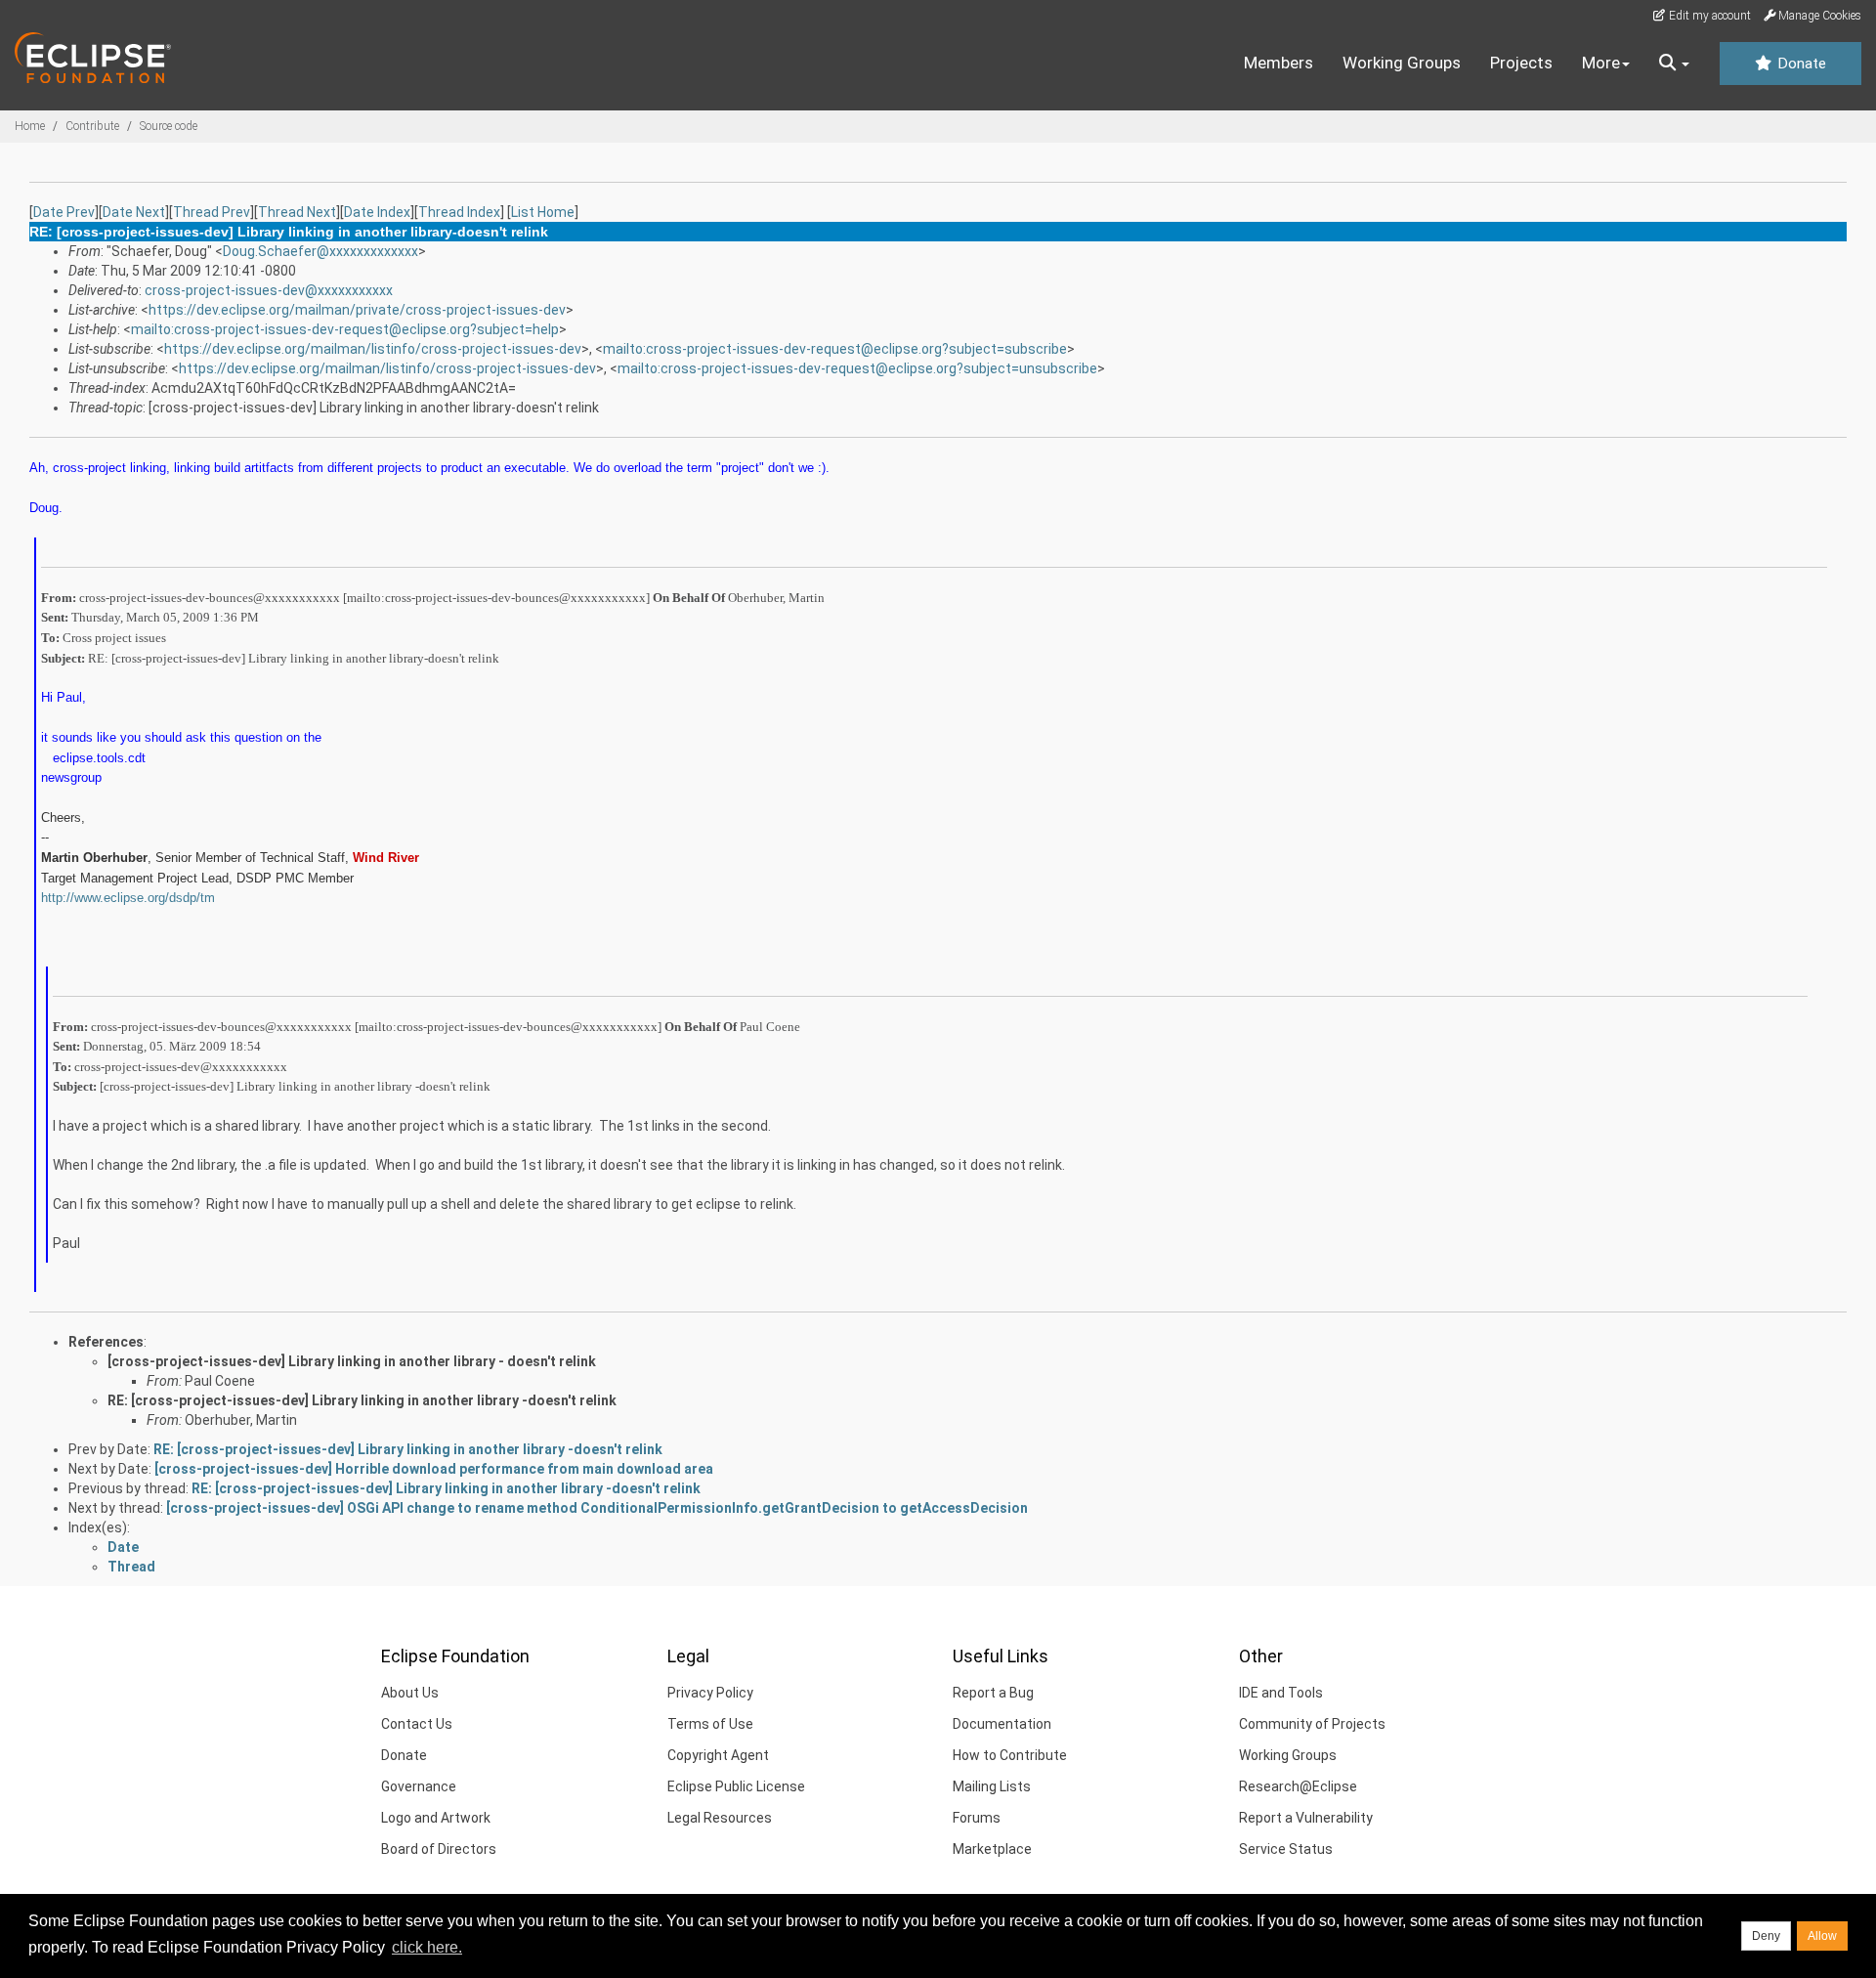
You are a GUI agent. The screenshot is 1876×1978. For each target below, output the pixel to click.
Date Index (377, 212)
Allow (1822, 1936)
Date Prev (64, 212)
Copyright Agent (718, 1755)
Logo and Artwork (436, 1818)
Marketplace (992, 1849)
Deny (1766, 1936)
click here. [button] (427, 1947)
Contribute (92, 126)
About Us (410, 1693)
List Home (543, 212)
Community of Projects (1312, 1724)
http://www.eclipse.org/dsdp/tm (128, 898)
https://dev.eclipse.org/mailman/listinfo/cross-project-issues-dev (373, 349)
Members (1279, 63)
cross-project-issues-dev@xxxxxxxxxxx (269, 290)
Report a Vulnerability (1306, 1818)
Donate (1800, 64)
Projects (1521, 63)
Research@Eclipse (1298, 1786)
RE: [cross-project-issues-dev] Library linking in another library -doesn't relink (362, 1400)
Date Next (134, 212)
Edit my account (1708, 16)
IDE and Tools (1281, 1693)
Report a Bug (993, 1693)
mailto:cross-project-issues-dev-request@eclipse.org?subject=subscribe (835, 349)
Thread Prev (212, 212)
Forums (977, 1818)
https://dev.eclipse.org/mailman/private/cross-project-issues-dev (357, 310)
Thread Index (459, 212)
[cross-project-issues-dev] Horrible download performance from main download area (434, 1469)
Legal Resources (720, 1818)
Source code (169, 126)
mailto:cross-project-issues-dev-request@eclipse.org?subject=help (345, 329)
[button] (1674, 64)
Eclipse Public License (736, 1786)
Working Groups (1402, 63)
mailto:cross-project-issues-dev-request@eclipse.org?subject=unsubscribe (857, 368)
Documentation (1002, 1724)
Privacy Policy (710, 1693)
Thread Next (297, 212)
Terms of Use (710, 1724)
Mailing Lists (992, 1786)
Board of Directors (439, 1849)
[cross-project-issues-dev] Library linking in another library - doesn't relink (352, 1361)
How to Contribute (1010, 1755)
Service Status (1286, 1849)
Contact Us (417, 1724)
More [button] (1601, 63)
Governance (419, 1786)
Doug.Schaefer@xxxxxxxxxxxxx (320, 251)
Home (30, 126)
